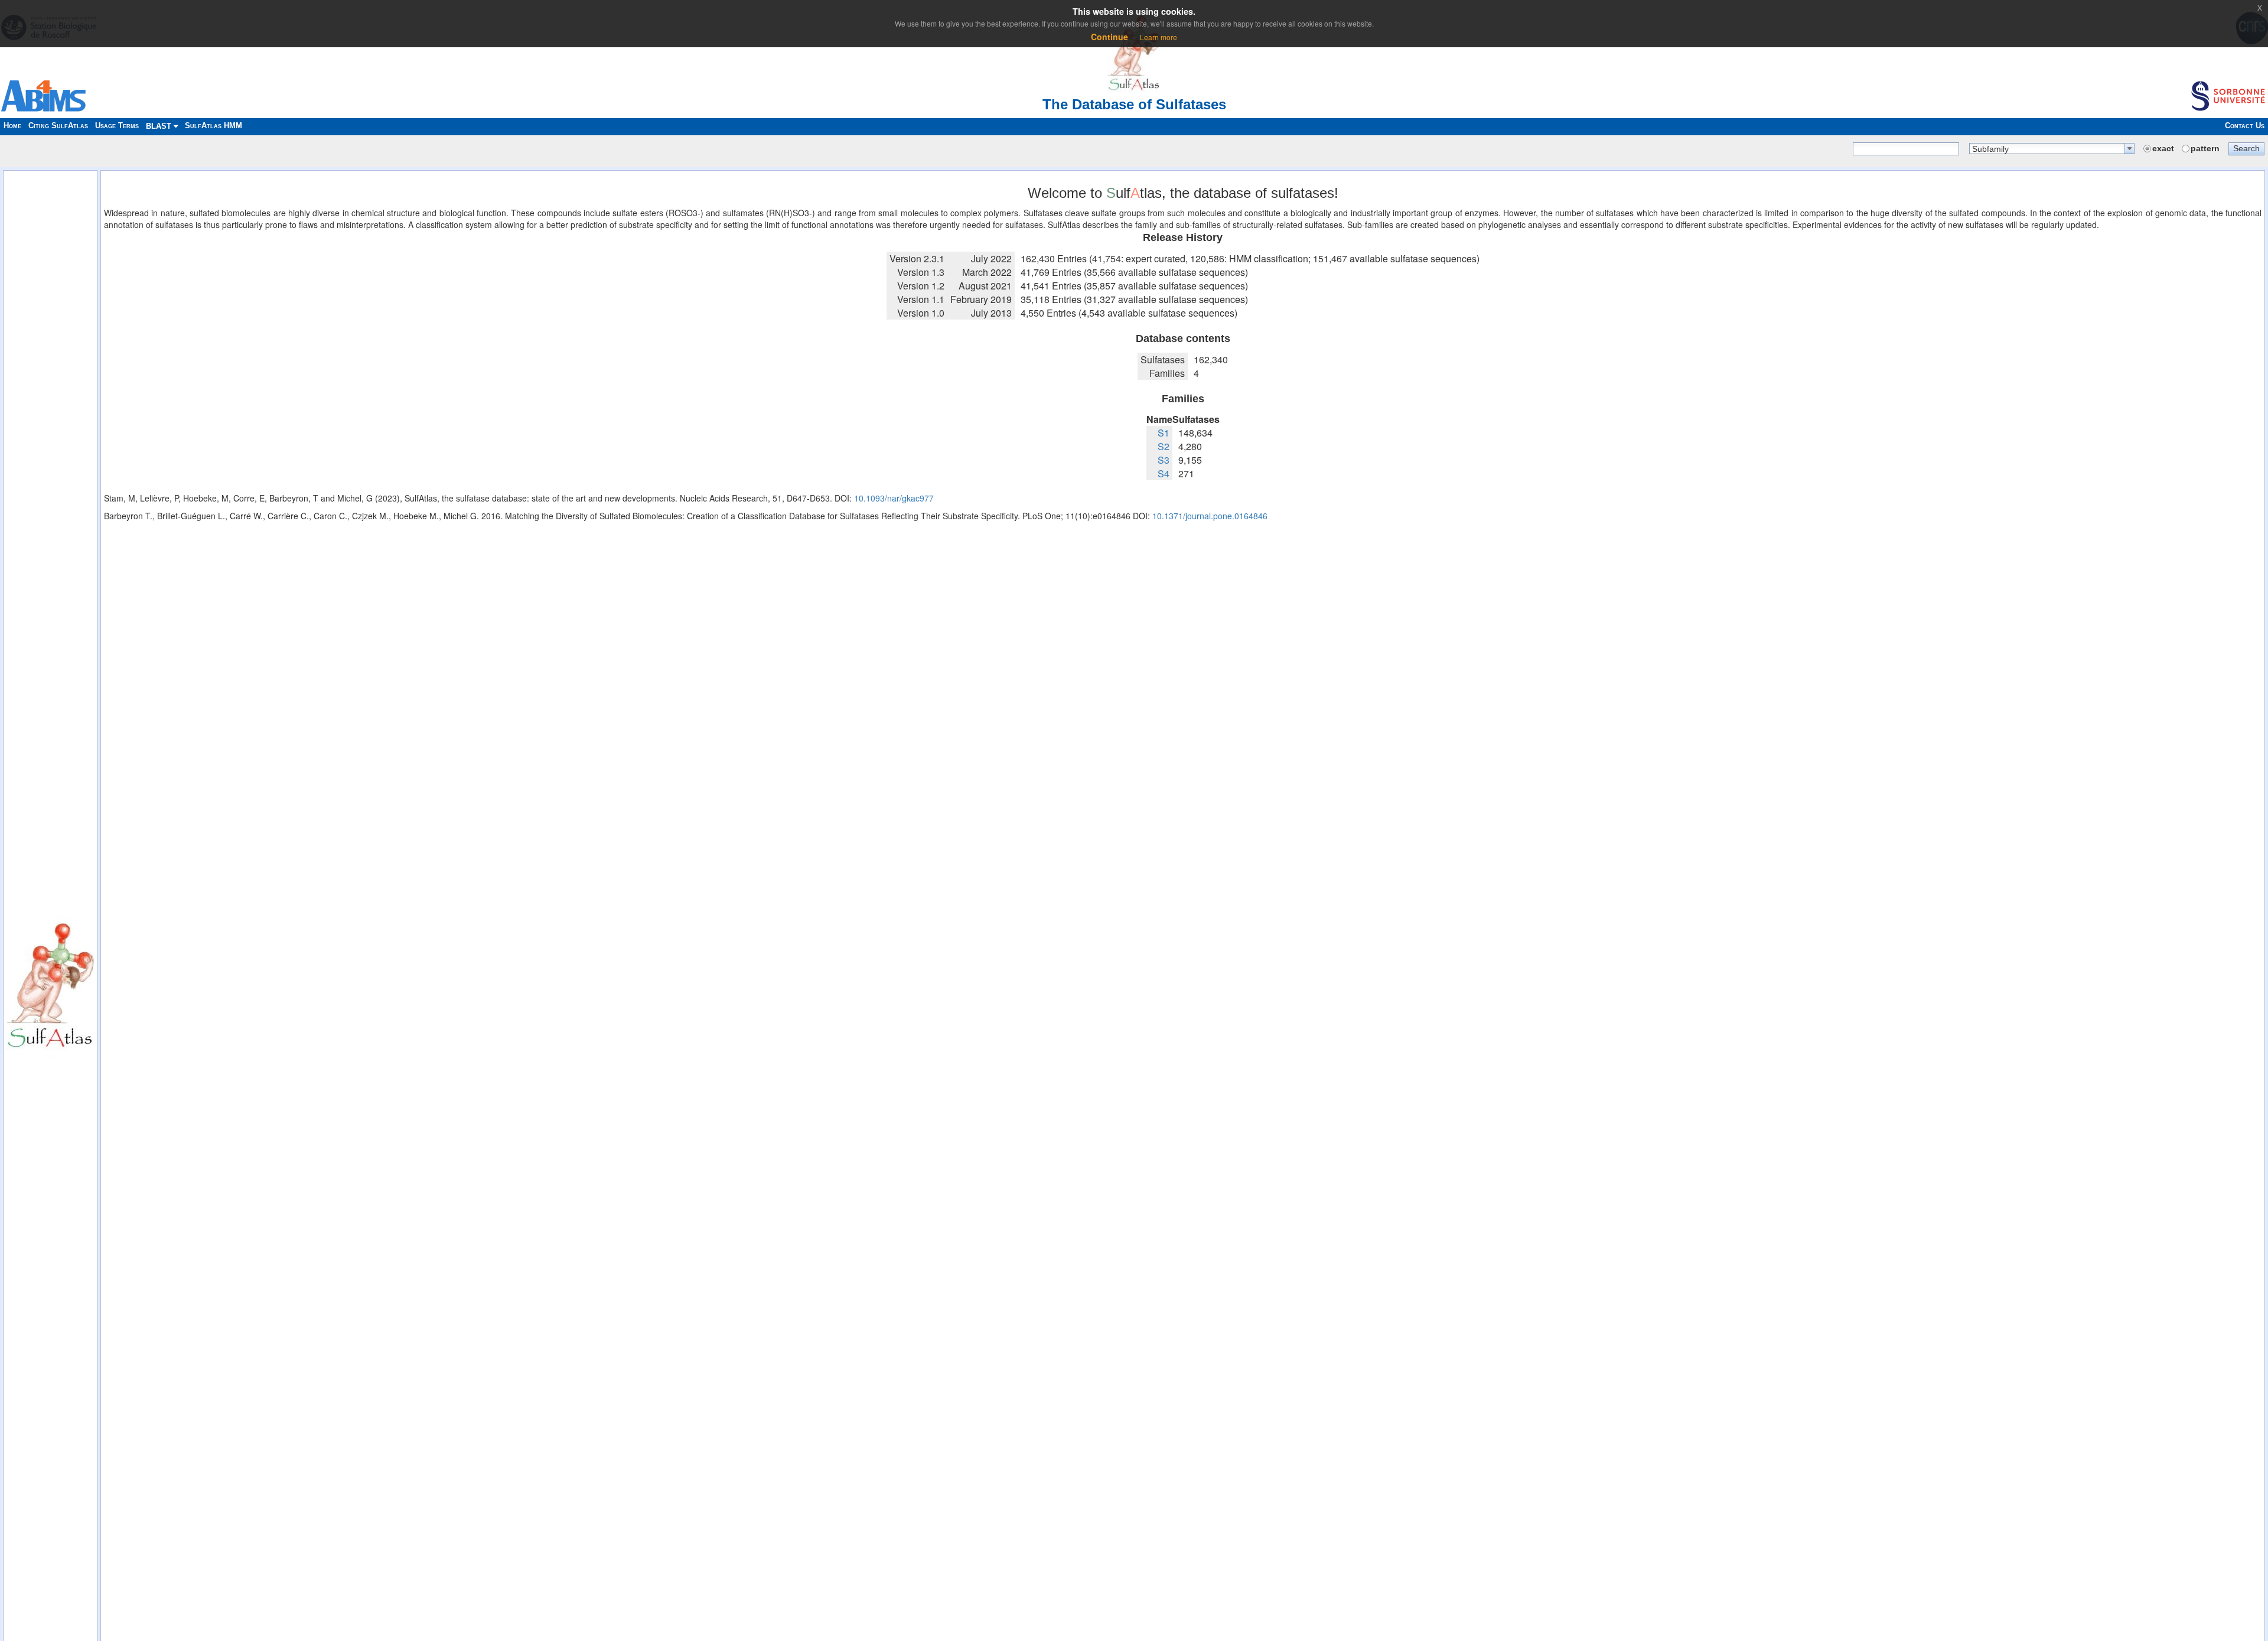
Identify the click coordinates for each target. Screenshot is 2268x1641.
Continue (1109, 37)
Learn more (1159, 37)
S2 (1164, 446)
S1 (1164, 433)
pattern (2205, 148)
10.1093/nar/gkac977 (894, 498)
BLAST (160, 126)
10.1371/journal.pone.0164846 (1210, 516)
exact (2163, 148)
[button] (2246, 148)
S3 (1164, 460)
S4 (1164, 473)
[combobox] (2052, 149)
